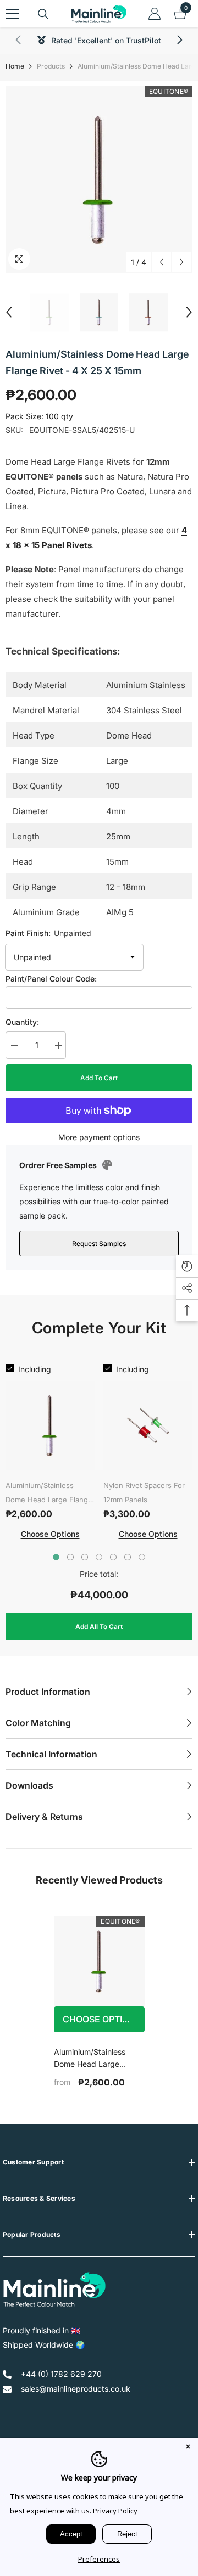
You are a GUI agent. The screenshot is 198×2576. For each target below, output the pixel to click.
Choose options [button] (50, 1534)
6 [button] (128, 1557)
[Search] (43, 14)
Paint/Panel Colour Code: (51, 979)
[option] (99, 179)
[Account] (155, 14)
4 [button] (99, 1557)
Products (51, 66)
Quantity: (22, 1022)
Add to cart (99, 1078)
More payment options (99, 1137)
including (35, 1369)
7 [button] (142, 1557)
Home (15, 66)
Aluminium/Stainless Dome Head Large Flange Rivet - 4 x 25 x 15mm (49, 1494)
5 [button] (113, 1557)
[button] (161, 262)
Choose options (102, 2019)
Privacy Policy (115, 2511)
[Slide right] (179, 41)
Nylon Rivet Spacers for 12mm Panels (144, 1492)
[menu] (12, 14)
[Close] (188, 2448)
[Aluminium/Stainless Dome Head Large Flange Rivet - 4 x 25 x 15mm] (99, 1961)
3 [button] (85, 1557)
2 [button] (70, 1557)
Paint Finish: (48, 933)
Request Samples (99, 1244)
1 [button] (56, 1557)
